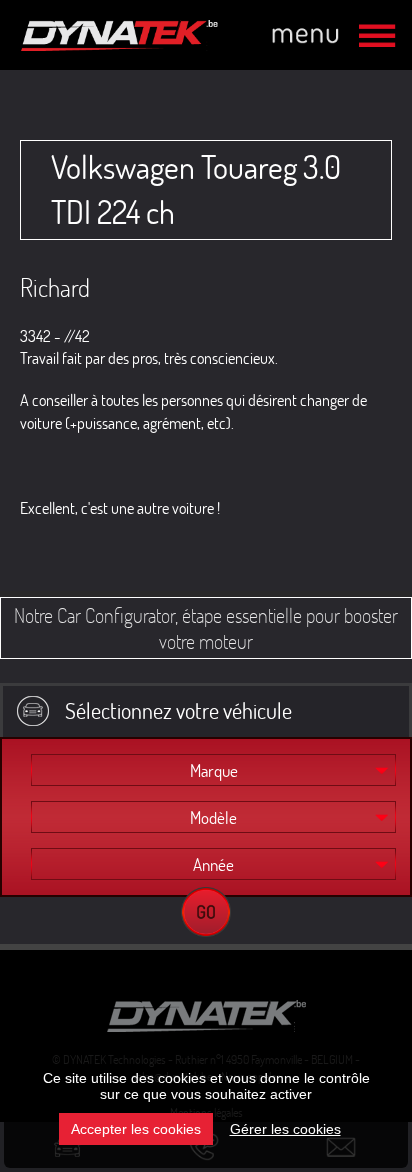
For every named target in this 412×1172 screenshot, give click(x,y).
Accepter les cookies (136, 1129)
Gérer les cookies (285, 1129)
